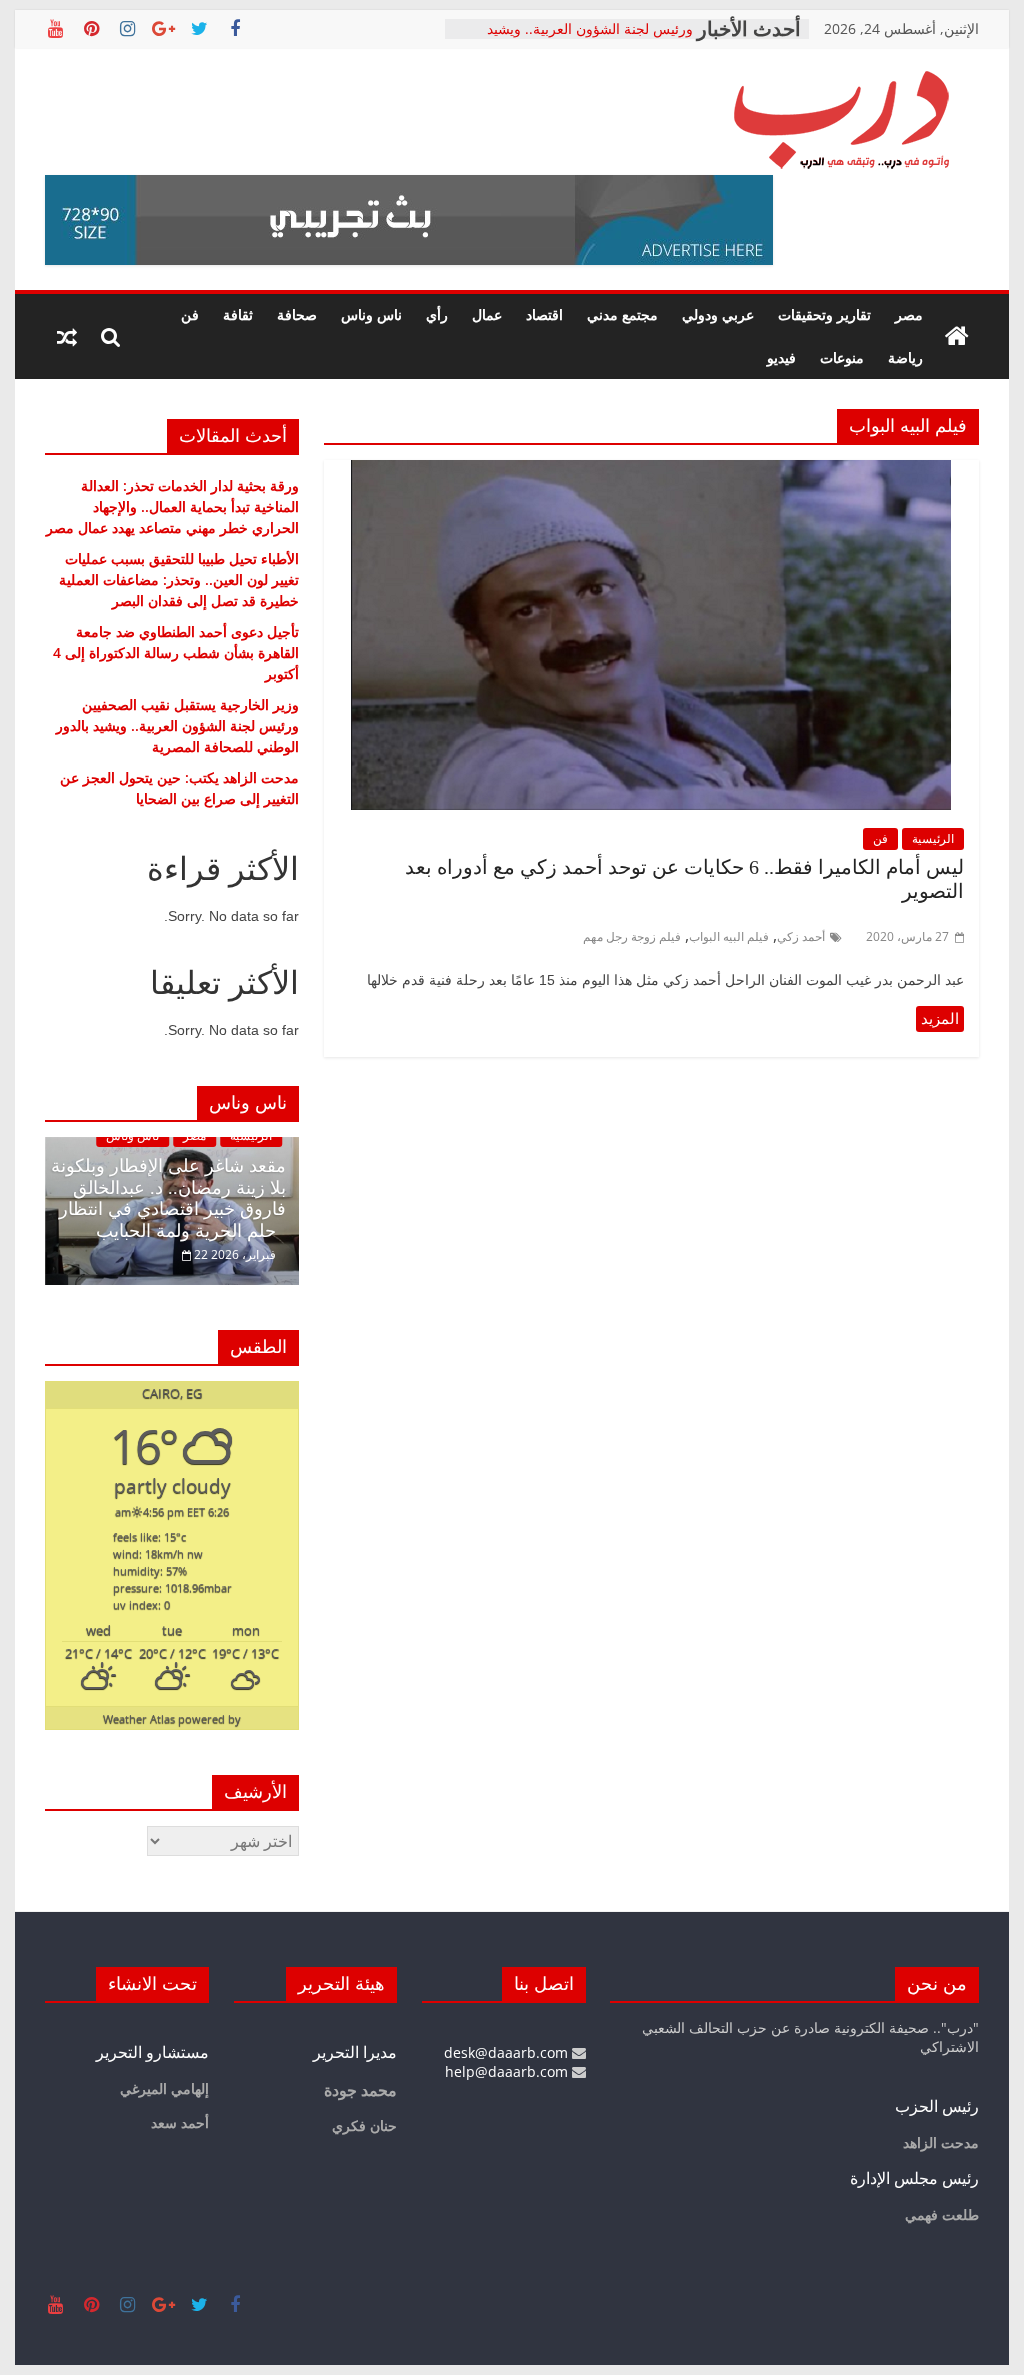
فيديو (781, 357)
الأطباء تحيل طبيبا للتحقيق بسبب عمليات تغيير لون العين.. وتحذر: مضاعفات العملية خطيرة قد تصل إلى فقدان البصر (179, 579)
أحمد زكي (801, 936)
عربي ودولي (718, 314)
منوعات (842, 357)
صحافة (297, 314)
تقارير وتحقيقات (824, 314)
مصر (909, 314)
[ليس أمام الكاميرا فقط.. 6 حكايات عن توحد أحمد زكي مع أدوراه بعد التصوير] (651, 472)
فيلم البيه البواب (729, 936)
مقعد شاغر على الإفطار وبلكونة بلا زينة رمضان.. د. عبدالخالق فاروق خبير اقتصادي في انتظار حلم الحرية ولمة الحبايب (168, 1198)
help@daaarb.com (508, 2071)
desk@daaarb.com (508, 2052)
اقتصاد (544, 314)
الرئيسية (933, 838)
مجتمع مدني (622, 314)
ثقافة (238, 314)
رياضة (905, 357)
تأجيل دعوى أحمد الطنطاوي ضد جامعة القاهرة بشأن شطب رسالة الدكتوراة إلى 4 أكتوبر (176, 652)
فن (190, 314)
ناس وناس (371, 314)
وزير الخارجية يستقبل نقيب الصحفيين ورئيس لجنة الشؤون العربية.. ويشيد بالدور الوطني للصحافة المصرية (177, 725)
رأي (437, 314)
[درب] (957, 337)
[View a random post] (67, 337)
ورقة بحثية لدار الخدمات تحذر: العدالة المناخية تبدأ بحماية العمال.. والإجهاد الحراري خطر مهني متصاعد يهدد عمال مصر (172, 506)
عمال (487, 314)
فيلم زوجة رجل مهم (632, 936)
